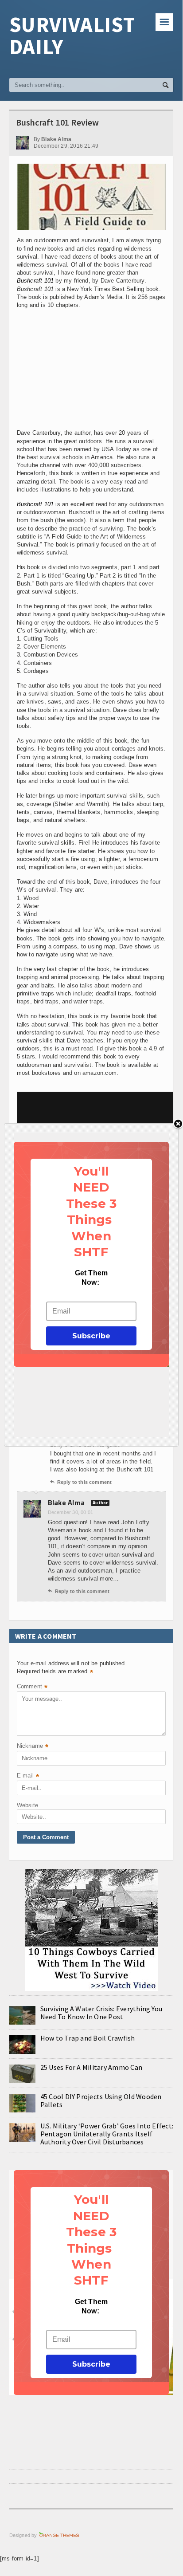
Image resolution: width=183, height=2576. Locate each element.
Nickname (33, 1747)
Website (27, 1805)
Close (178, 1124)
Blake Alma (66, 1502)
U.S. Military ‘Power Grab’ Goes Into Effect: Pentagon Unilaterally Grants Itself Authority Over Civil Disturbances (107, 2134)
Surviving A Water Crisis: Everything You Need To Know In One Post (101, 2013)
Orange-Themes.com (59, 2535)
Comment (32, 1687)
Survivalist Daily (72, 35)
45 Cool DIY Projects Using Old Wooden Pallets (101, 2100)
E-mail (28, 1776)
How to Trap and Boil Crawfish (88, 2038)
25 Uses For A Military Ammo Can (91, 2067)
